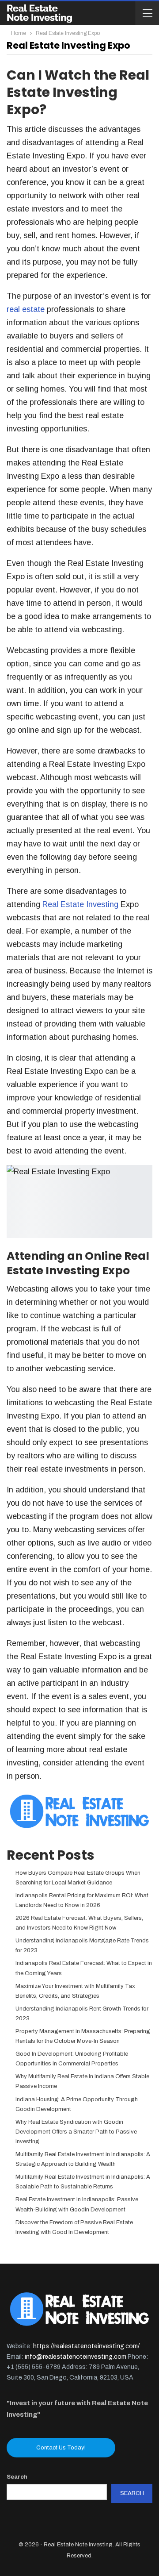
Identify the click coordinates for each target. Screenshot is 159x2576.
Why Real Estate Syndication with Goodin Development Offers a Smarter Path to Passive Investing (76, 2132)
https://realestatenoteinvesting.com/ (86, 2346)
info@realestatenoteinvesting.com (76, 2357)
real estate (26, 309)
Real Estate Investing (79, 904)
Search (17, 2477)
